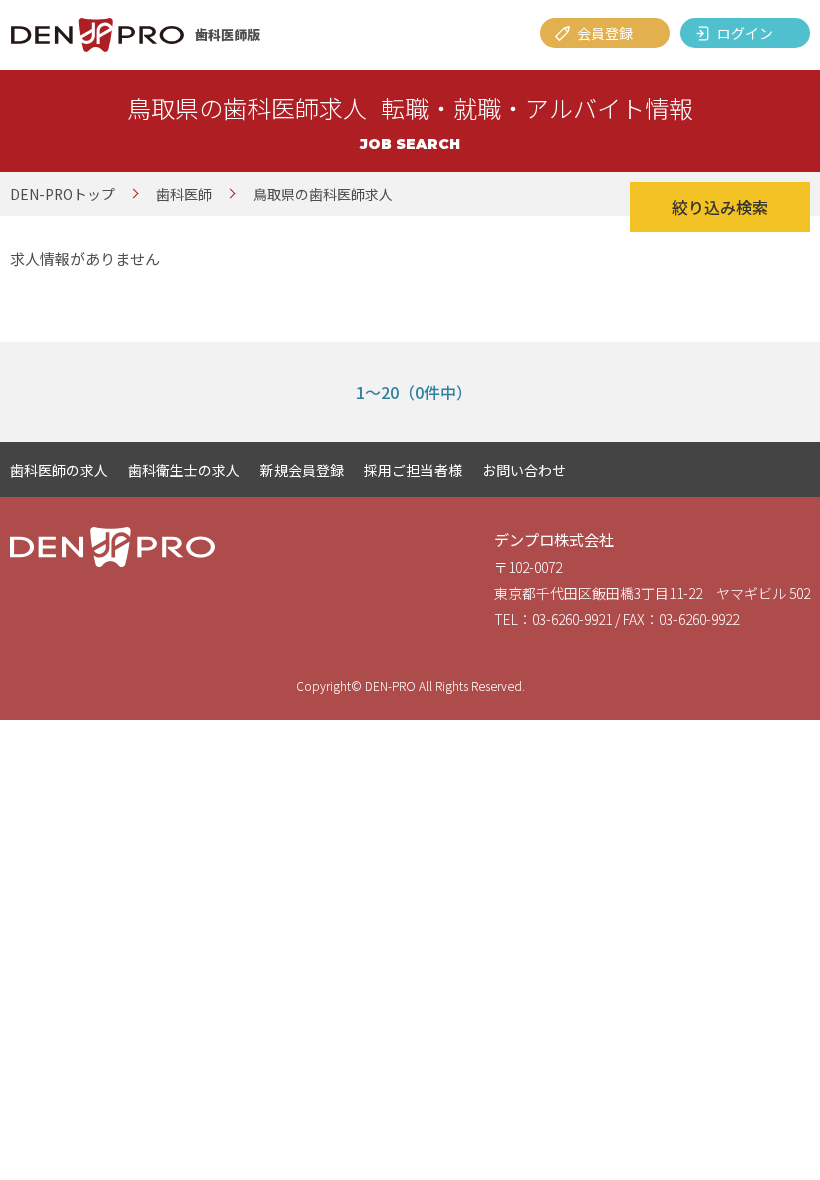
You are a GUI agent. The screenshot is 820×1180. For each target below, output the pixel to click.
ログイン (745, 33)
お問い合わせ (524, 470)
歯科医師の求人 (59, 470)
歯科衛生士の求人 (184, 470)
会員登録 (605, 33)
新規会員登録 (302, 470)
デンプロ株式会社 (554, 539)
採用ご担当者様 (413, 470)
